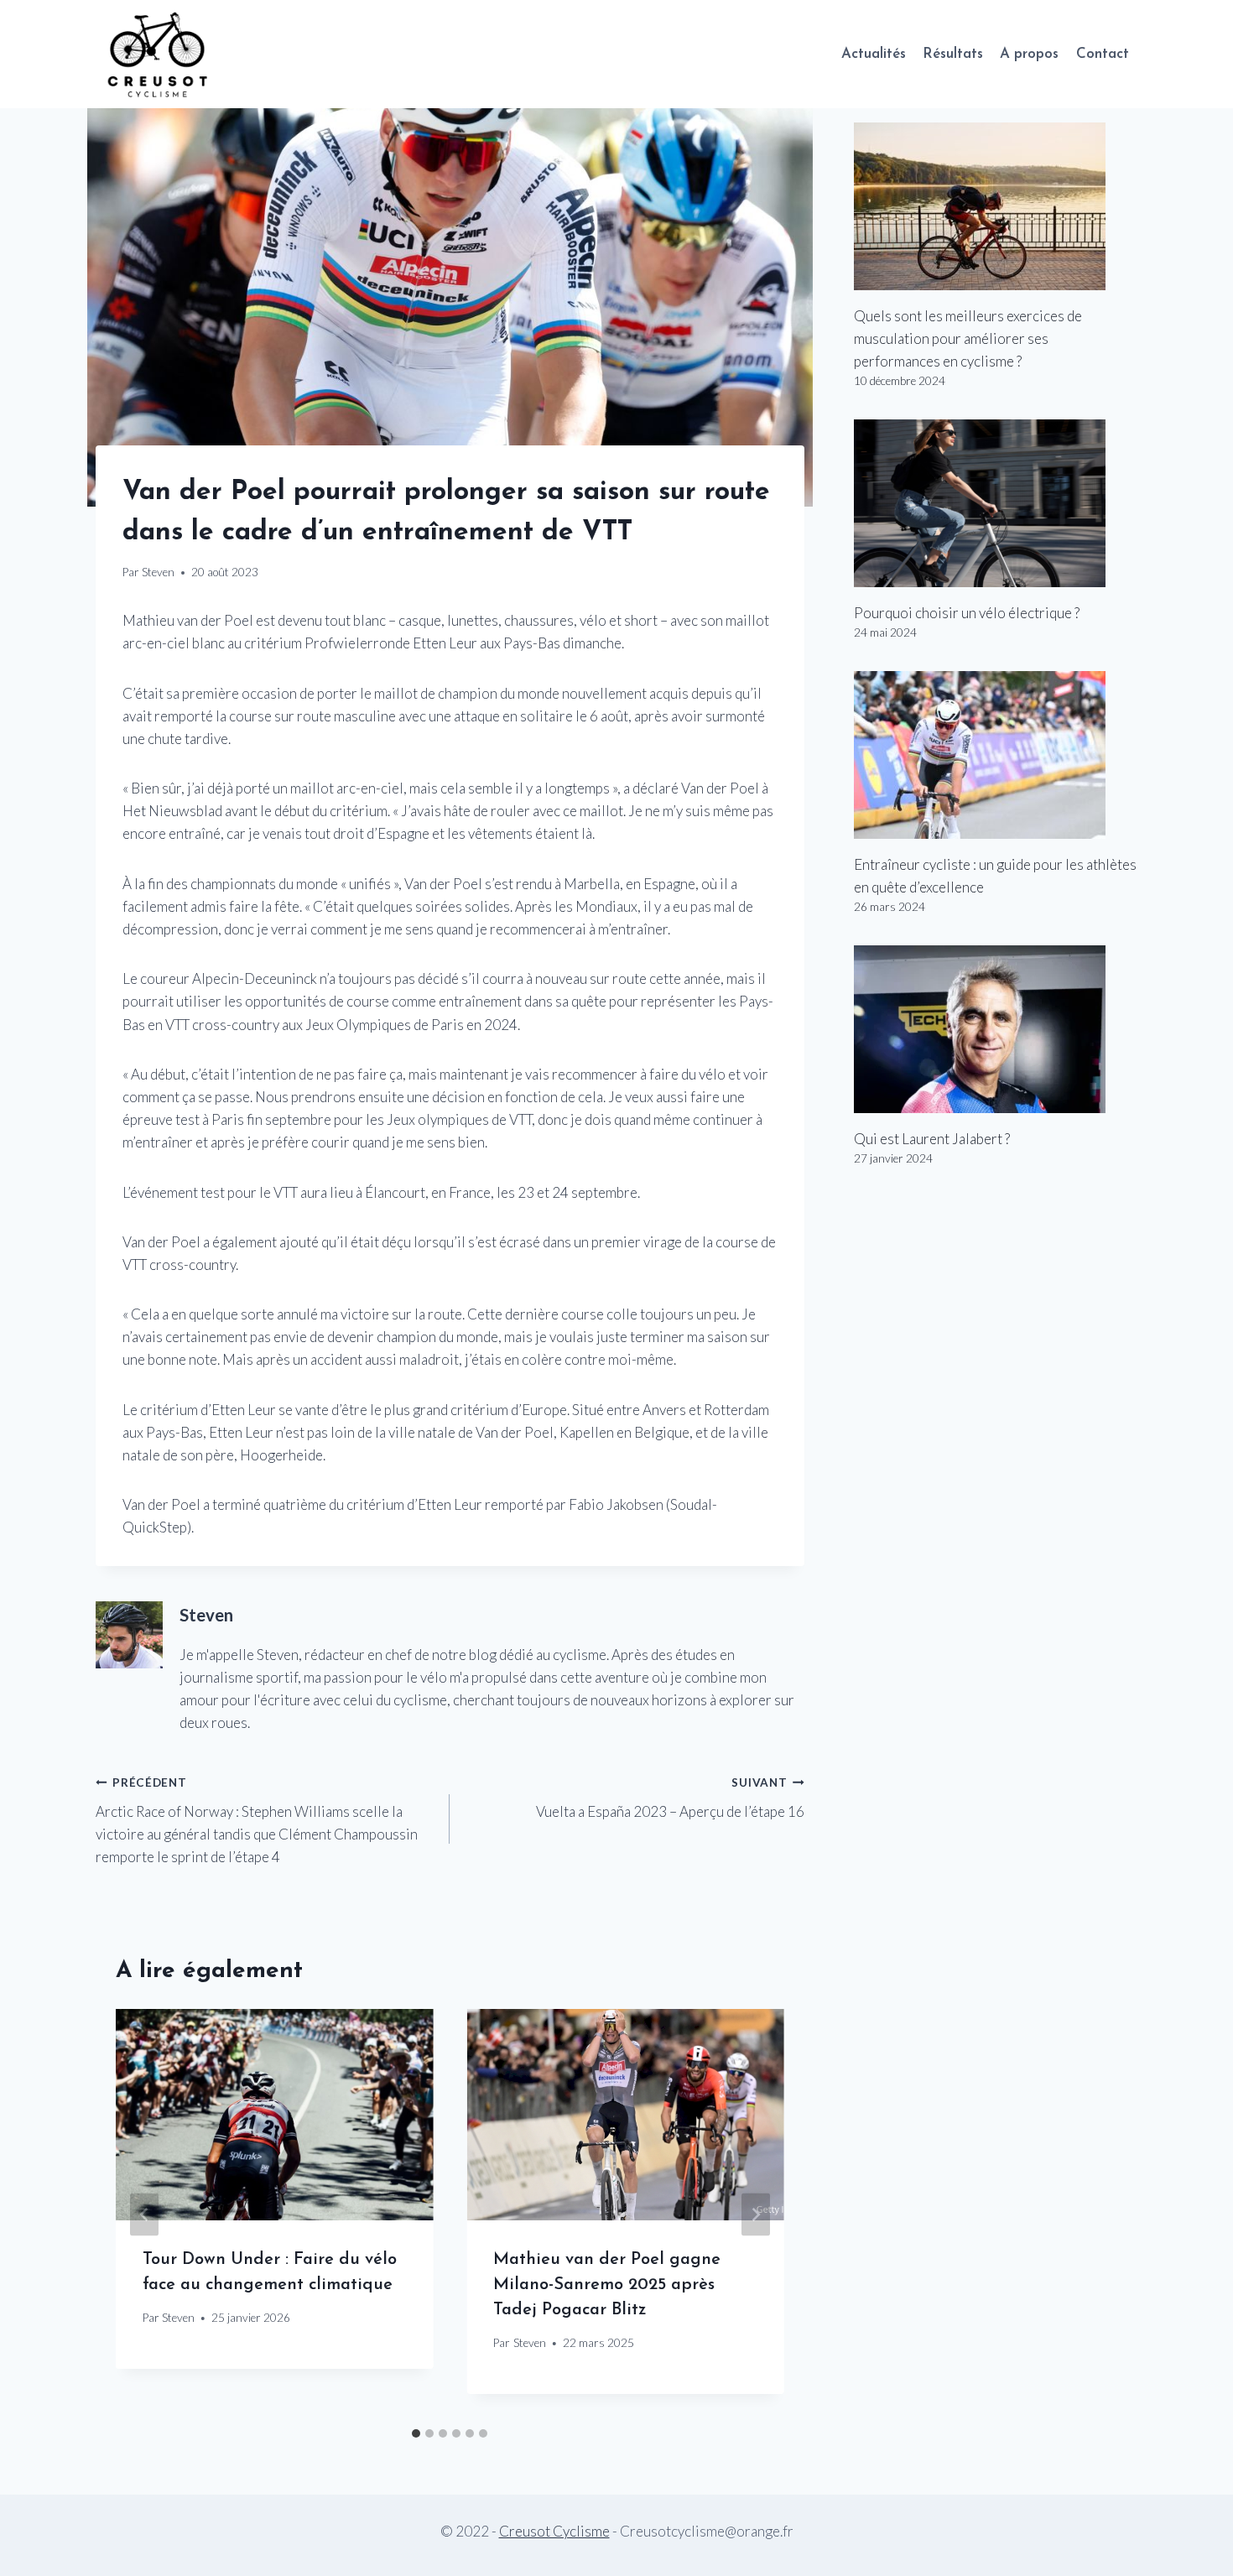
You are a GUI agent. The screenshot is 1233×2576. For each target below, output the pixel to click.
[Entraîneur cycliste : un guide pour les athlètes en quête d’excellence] (996, 755)
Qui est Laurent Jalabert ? (932, 1139)
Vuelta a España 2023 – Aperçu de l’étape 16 (670, 1798)
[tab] (416, 2433)
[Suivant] (756, 2214)
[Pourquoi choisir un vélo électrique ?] (996, 503)
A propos (1029, 54)
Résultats (953, 54)
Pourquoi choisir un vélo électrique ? (967, 613)
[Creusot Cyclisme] (159, 54)
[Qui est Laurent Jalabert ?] (996, 1029)
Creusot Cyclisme (554, 2531)
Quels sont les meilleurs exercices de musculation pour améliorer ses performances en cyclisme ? (968, 338)
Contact (1103, 54)
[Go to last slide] (144, 2214)
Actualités (874, 54)
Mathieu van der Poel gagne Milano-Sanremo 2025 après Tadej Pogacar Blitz (607, 2285)
